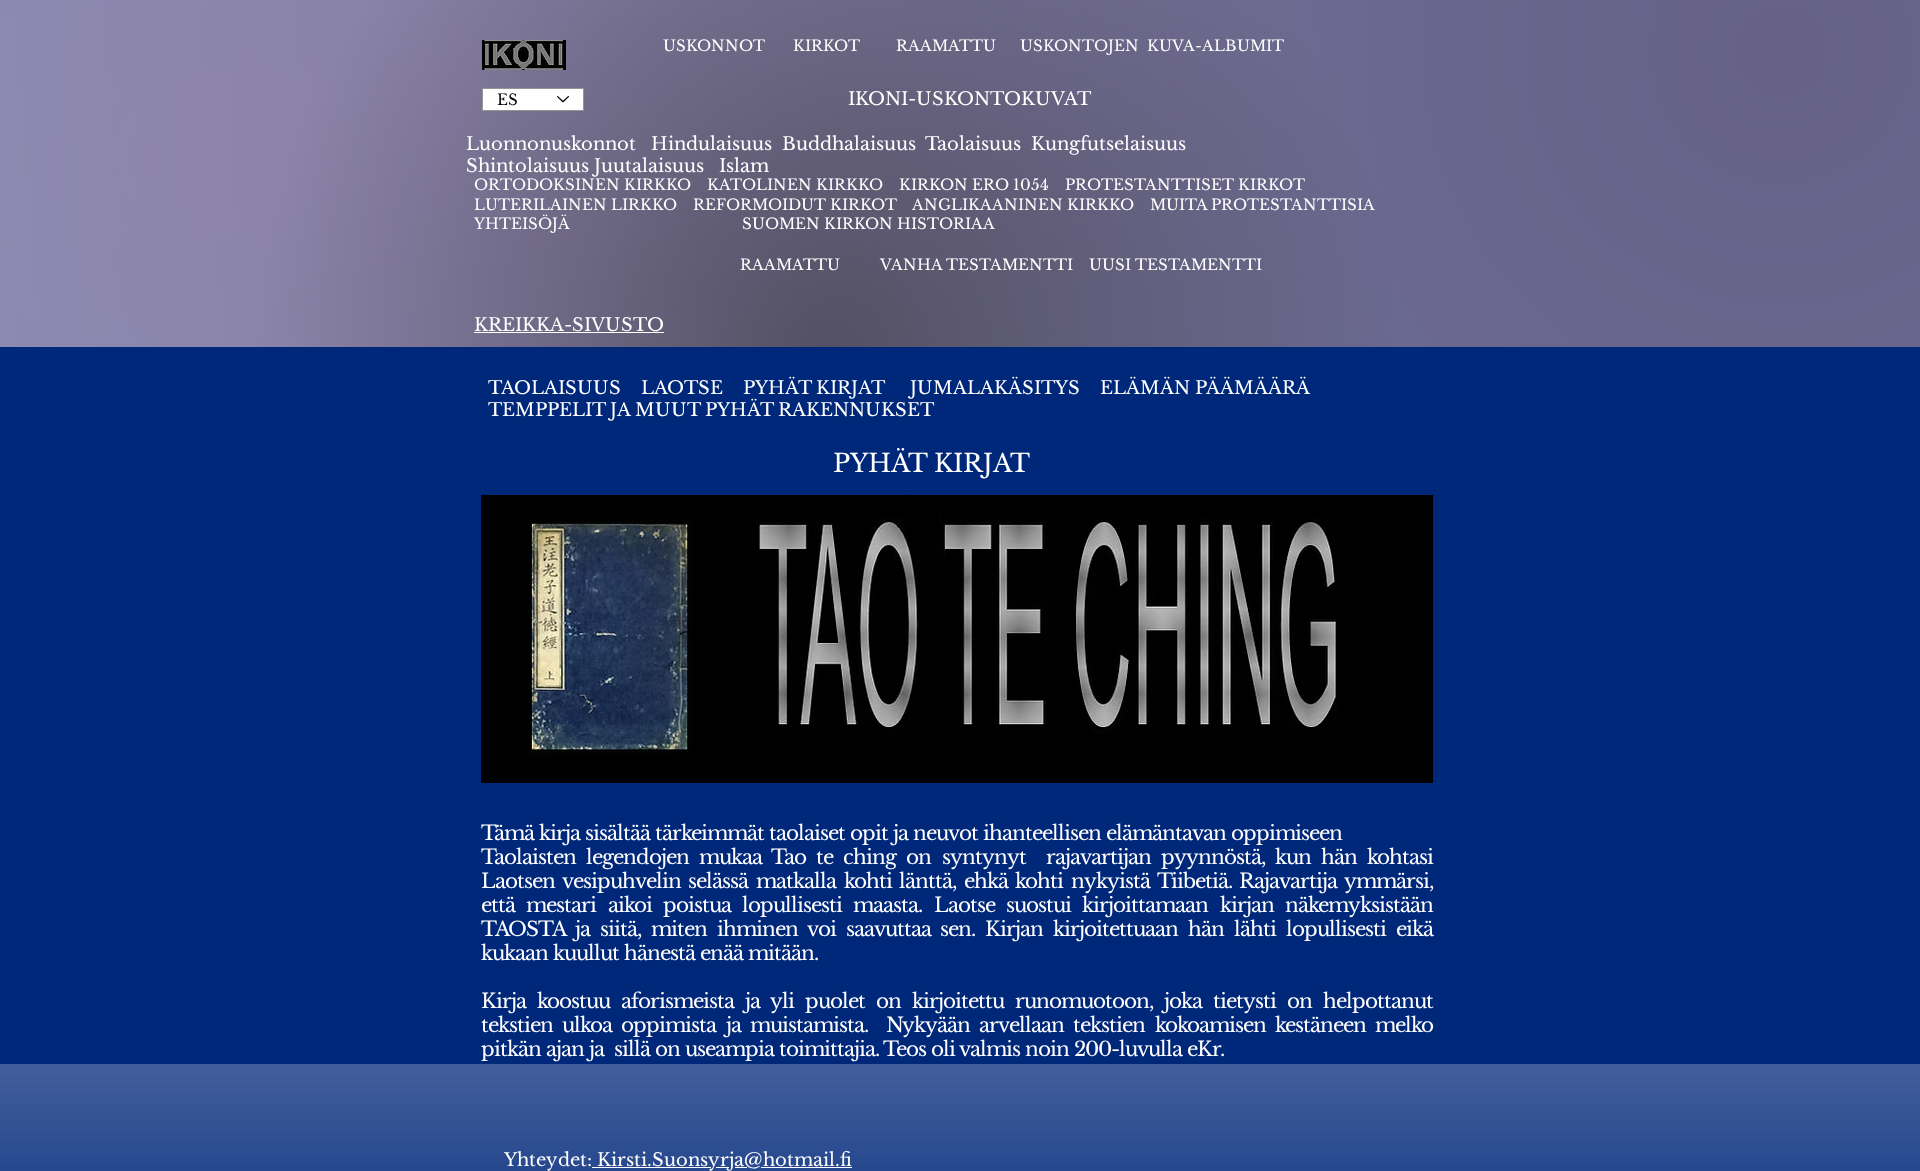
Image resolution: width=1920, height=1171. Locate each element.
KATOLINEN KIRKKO (797, 184)
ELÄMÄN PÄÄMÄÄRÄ (1202, 388)
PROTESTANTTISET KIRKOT (1185, 184)
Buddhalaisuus (849, 144)
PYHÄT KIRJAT (814, 388)
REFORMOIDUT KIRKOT (795, 204)
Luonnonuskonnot (553, 144)
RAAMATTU (946, 45)
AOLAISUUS (563, 388)
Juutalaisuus (649, 166)
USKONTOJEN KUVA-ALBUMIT (1152, 45)
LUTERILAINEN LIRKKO (577, 204)
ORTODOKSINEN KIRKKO (584, 184)
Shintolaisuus (530, 166)
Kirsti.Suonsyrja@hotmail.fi (722, 1160)
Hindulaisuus (709, 144)
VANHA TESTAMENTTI (978, 264)
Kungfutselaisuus (1108, 144)
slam (747, 166)
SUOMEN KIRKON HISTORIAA (868, 223)
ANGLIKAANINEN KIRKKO (1023, 204)
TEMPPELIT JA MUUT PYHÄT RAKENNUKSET (711, 410)
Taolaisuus (973, 144)
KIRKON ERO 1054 (974, 184)
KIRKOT (828, 45)
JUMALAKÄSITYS (997, 388)
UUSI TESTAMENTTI (1175, 264)
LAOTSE (684, 388)
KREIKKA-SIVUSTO (569, 325)
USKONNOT (714, 45)
